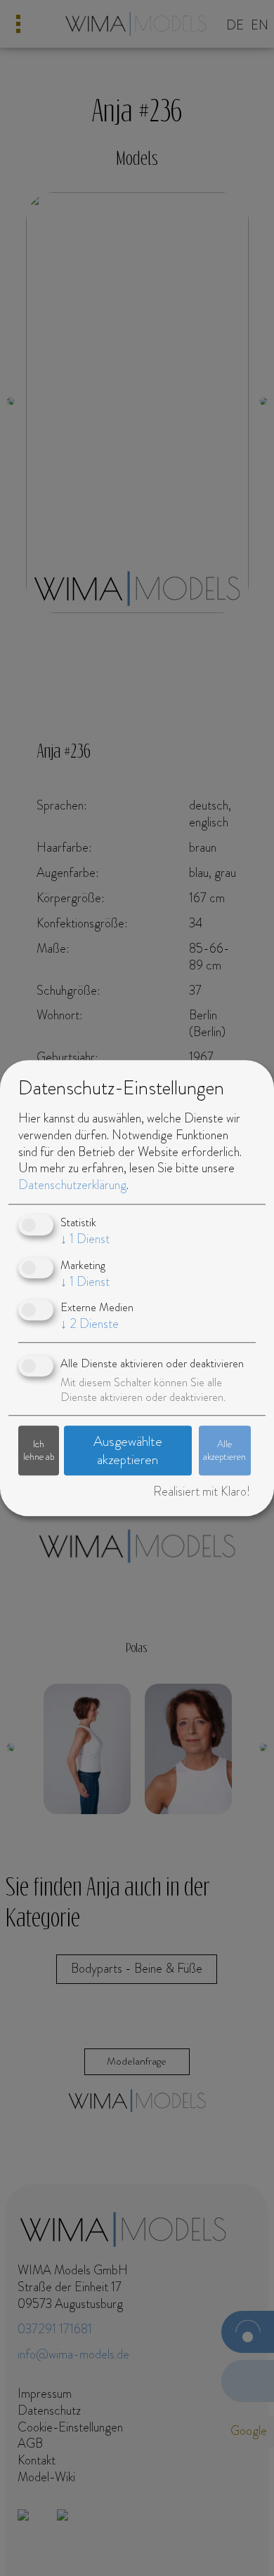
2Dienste (90, 1324)
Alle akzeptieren (224, 1450)
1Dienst (85, 1240)
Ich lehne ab (39, 1450)
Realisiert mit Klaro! (202, 1491)
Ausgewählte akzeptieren (128, 1451)
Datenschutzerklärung (72, 1186)
